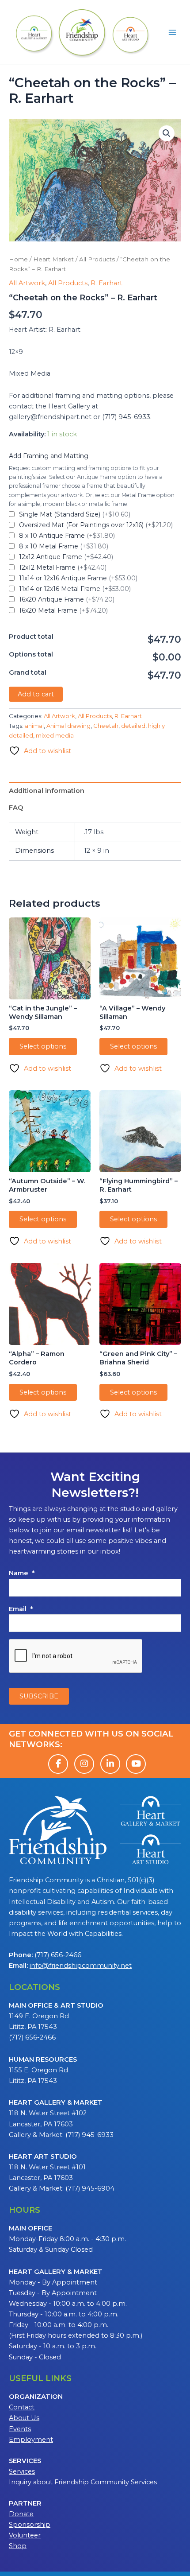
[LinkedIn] (110, 1764)
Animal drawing (68, 726)
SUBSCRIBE (39, 1696)
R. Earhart (106, 283)
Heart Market (53, 259)
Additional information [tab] (47, 791)
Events (20, 2429)
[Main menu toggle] (172, 32)
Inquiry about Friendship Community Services (83, 2482)
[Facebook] (58, 1764)
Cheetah (106, 726)
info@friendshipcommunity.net (81, 1966)
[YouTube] (136, 1764)
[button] (167, 133)
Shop (18, 2546)
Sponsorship (30, 2525)
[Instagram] (84, 1764)
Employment (31, 2440)
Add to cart (36, 694)
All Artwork (27, 283)
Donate (21, 2514)
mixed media (55, 735)
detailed (133, 726)
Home (18, 259)
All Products (97, 259)
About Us (24, 2418)
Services (22, 2471)
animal (34, 726)
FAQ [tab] (16, 808)
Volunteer (25, 2535)
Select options (43, 1046)
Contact (22, 2407)
